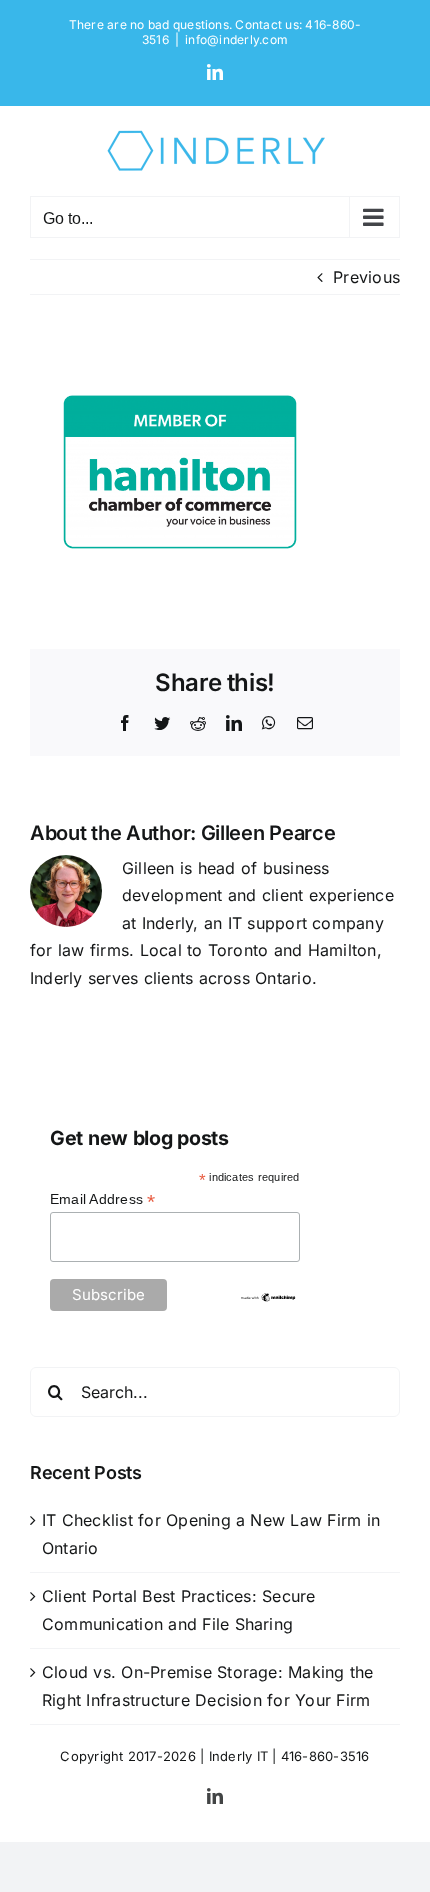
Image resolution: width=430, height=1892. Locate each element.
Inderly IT (238, 1756)
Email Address (103, 1199)
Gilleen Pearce (268, 833)
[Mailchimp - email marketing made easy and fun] (268, 1300)
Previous (366, 277)
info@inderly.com (236, 39)
